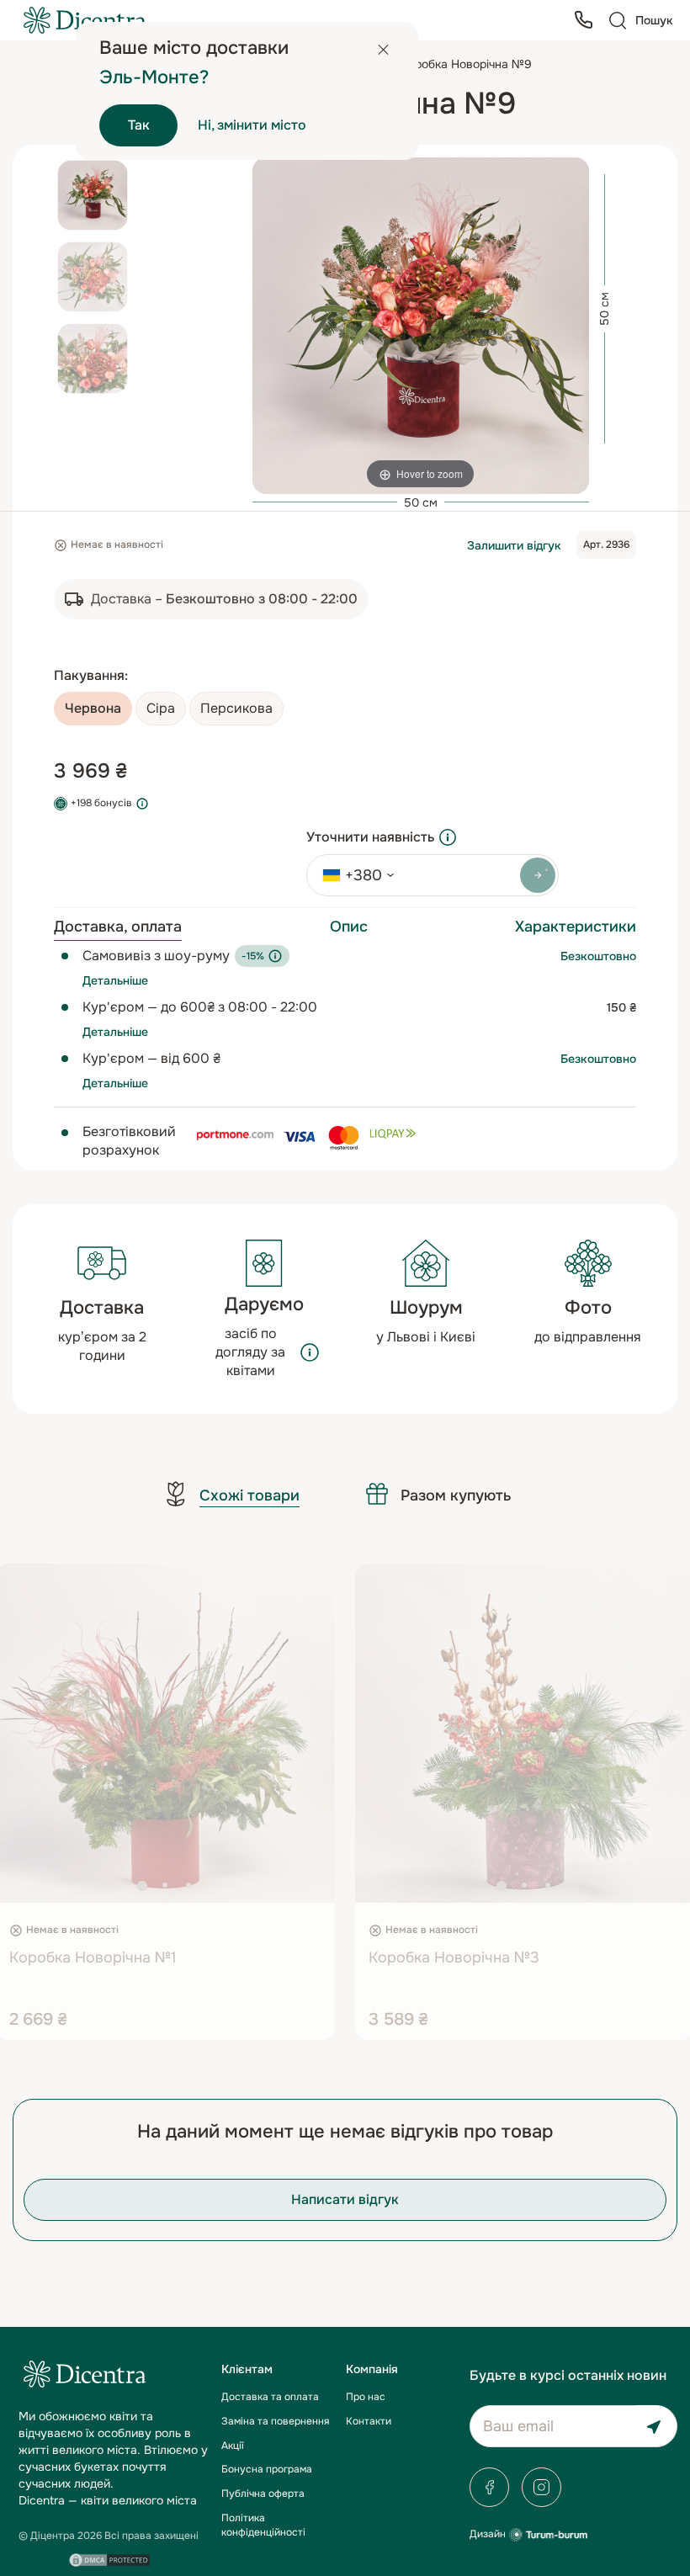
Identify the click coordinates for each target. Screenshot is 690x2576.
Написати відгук (345, 2199)
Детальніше (115, 980)
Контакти (369, 2421)
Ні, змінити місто (252, 125)
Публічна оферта (263, 2494)
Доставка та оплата (270, 2397)
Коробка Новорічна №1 (93, 1957)
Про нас (366, 2397)
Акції (233, 2446)
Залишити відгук (514, 545)
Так (139, 125)
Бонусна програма (267, 2469)
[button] (142, 1886)
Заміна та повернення (275, 2421)
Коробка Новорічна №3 (454, 1957)
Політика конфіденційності (263, 2525)
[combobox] (353, 875)
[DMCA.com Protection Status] (109, 2560)
